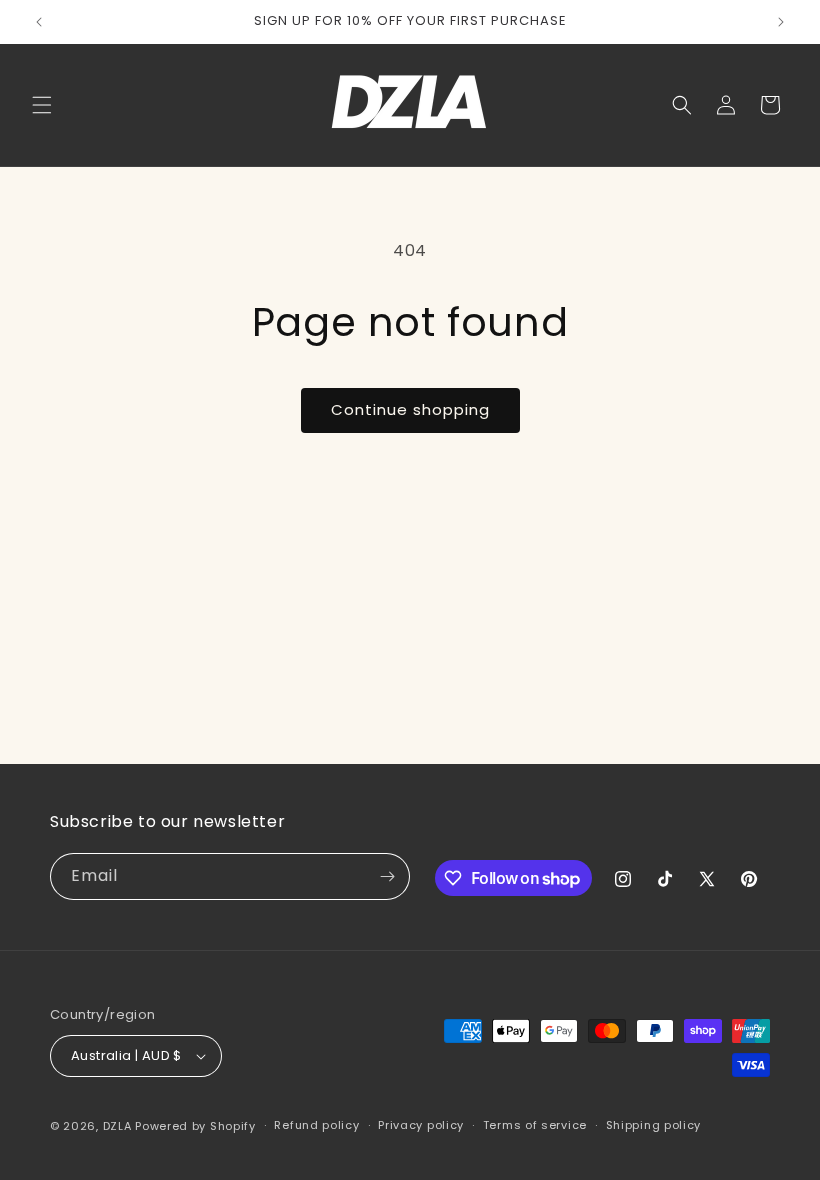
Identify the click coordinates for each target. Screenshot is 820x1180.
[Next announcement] (781, 22)
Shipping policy (654, 1125)
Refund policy (316, 1125)
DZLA (117, 1126)
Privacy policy (421, 1125)
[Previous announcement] (39, 22)
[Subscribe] (387, 876)
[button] (42, 105)
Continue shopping (410, 409)
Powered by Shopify (195, 1126)
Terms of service (535, 1125)
